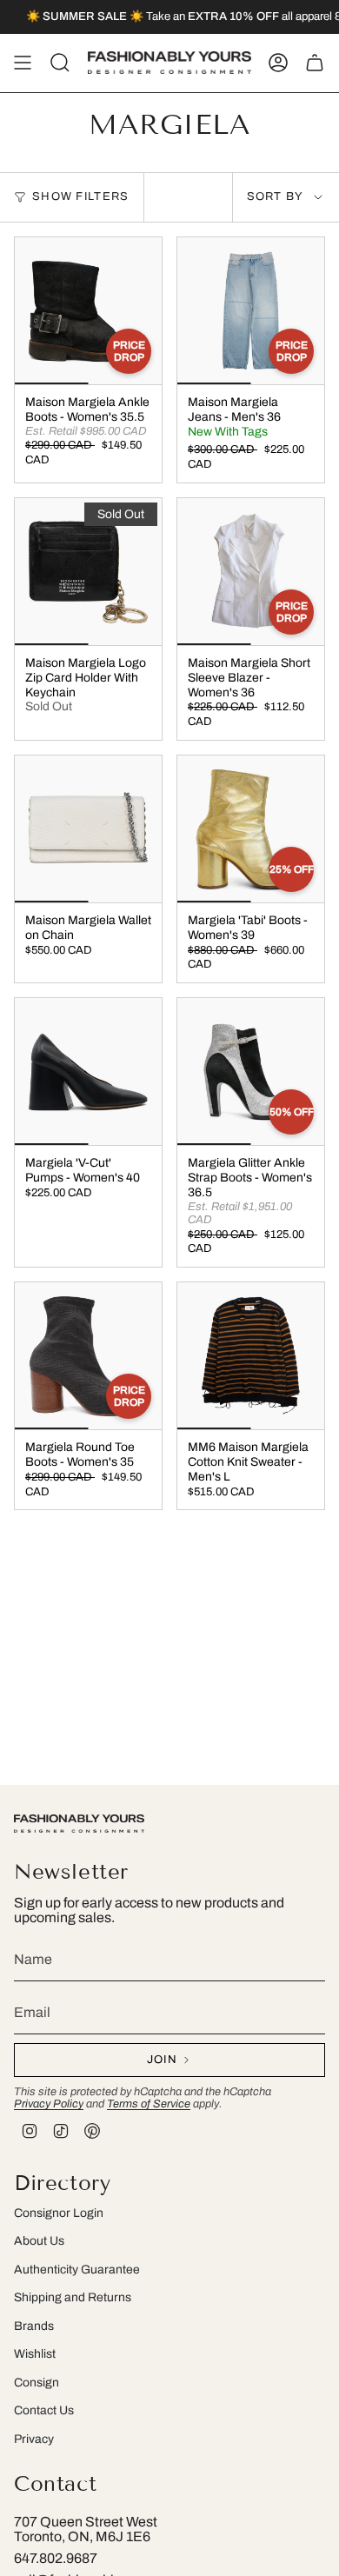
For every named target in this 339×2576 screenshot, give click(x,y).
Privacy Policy (49, 2104)
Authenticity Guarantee (77, 2270)
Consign (37, 2383)
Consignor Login (59, 2213)
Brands (34, 2326)
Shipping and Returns (73, 2297)
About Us (39, 2241)
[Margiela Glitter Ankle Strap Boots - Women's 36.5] (251, 1072)
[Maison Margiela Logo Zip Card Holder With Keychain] (88, 572)
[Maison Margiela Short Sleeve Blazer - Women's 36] (251, 572)
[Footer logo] (79, 1824)
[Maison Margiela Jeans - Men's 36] (251, 311)
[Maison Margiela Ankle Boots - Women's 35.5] (88, 311)
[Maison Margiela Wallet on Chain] (88, 829)
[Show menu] (23, 63)
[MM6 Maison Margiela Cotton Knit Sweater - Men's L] (251, 1356)
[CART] (315, 63)
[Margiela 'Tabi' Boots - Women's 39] (251, 829)
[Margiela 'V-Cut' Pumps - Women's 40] (88, 1072)
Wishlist (35, 2354)
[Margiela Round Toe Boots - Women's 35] (88, 1356)
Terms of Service (149, 2104)
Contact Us (44, 2410)
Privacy (34, 2439)
